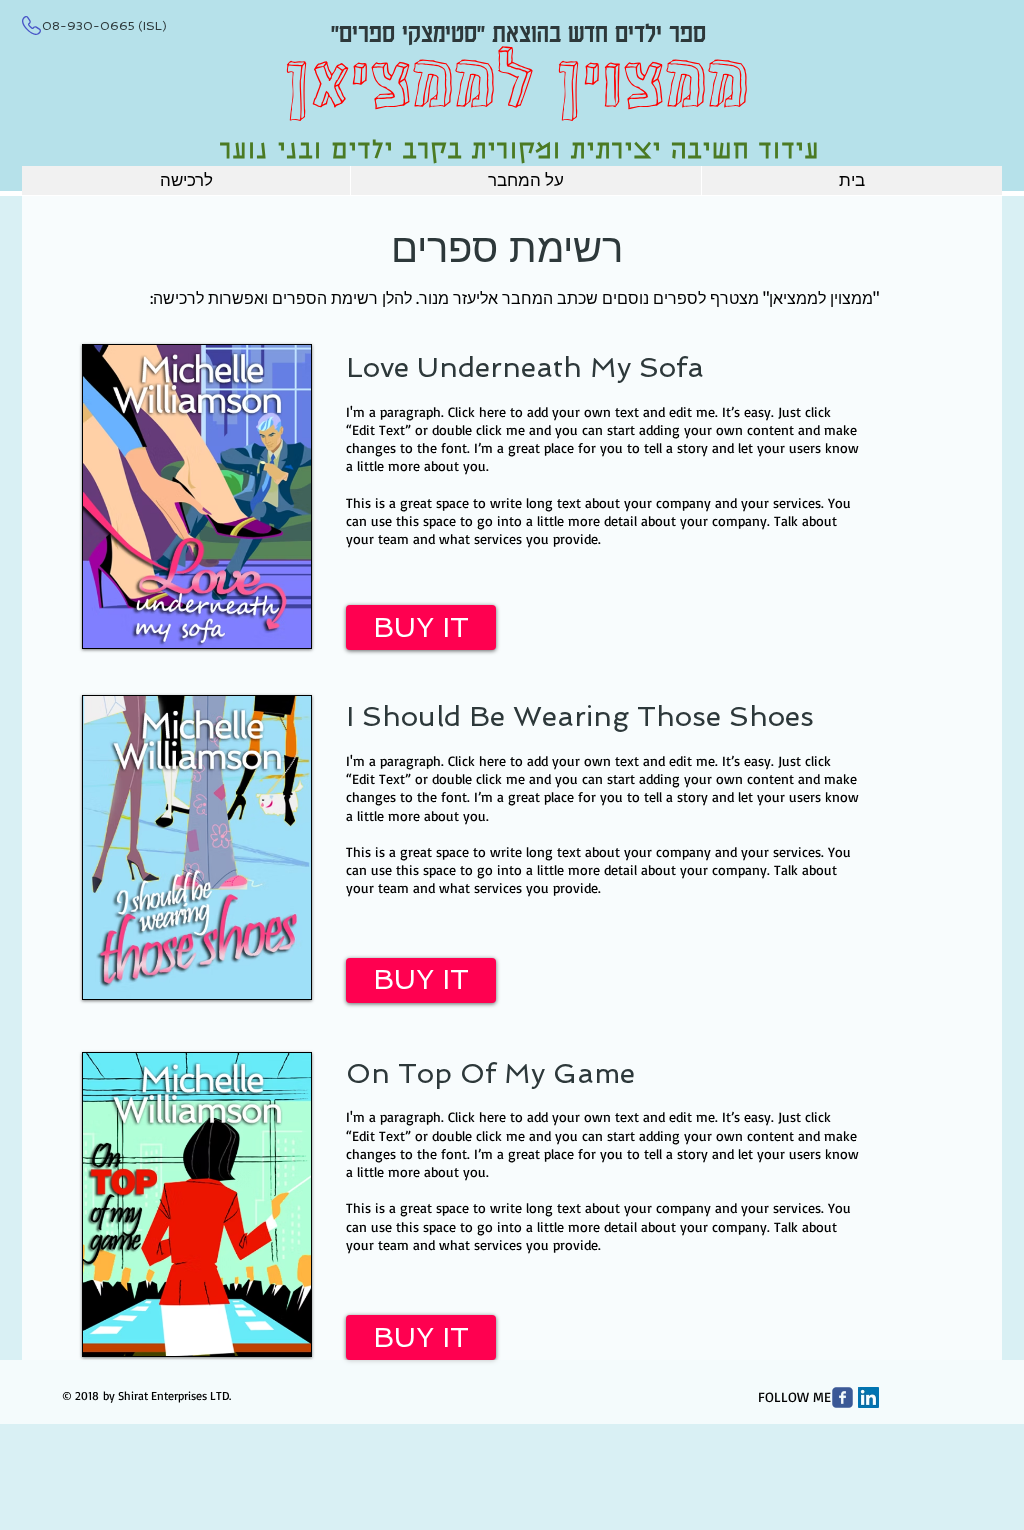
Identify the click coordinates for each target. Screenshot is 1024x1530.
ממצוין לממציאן (517, 88)
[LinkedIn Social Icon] (868, 1397)
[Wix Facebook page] (842, 1397)
